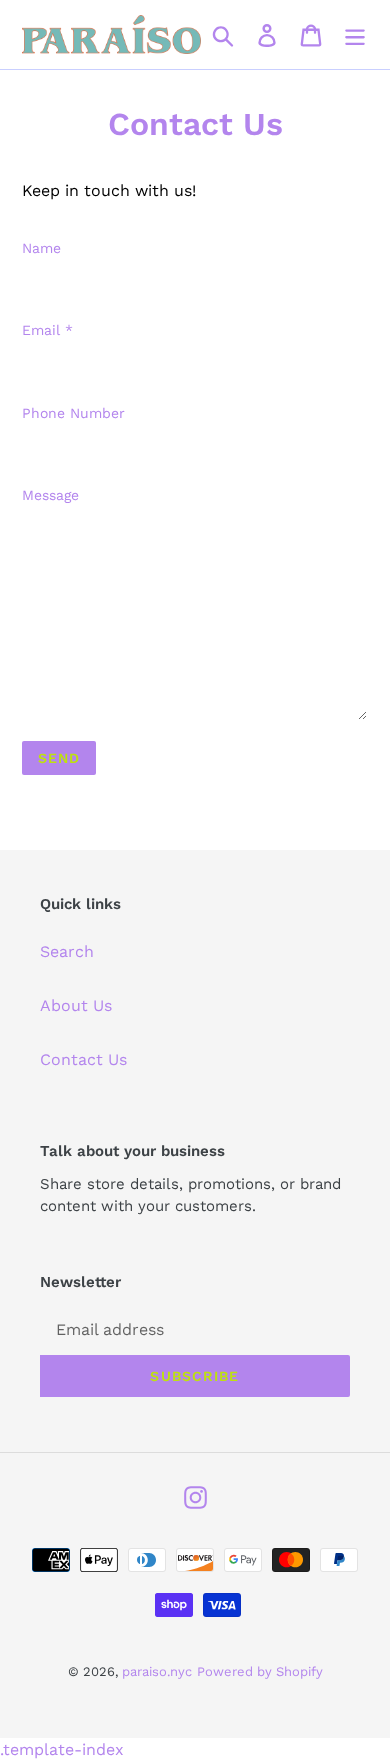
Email (47, 330)
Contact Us (83, 1059)
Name (41, 248)
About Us (76, 1005)
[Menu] (355, 34)
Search (67, 951)
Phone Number (73, 413)
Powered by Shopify (260, 1671)
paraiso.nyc (157, 1671)
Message (50, 495)
